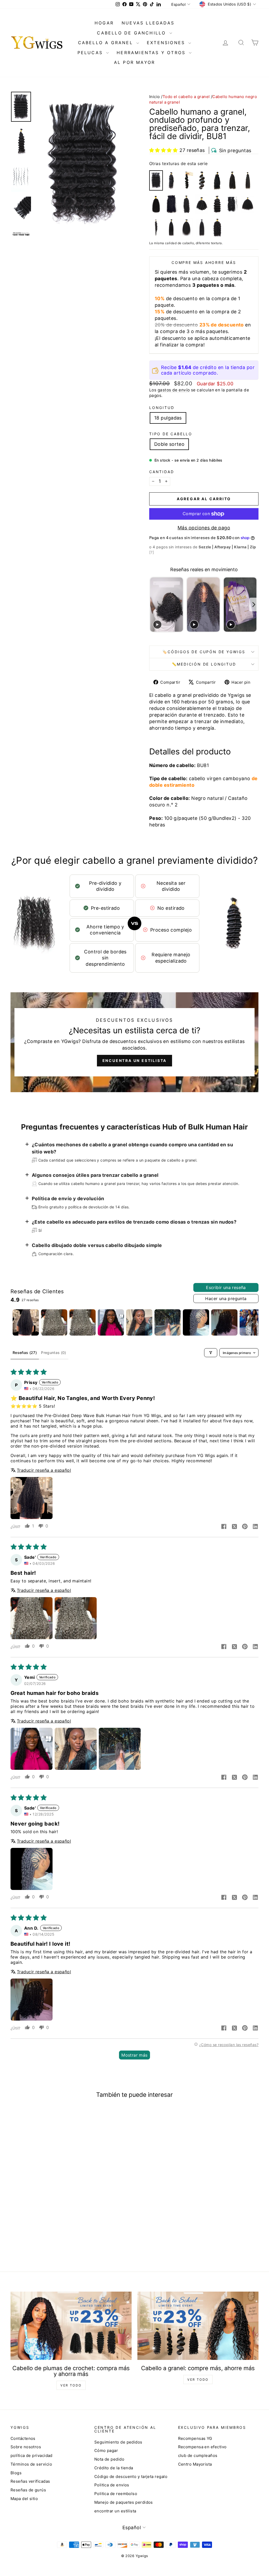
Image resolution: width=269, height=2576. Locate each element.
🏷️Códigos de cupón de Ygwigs (204, 652)
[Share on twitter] (234, 1527)
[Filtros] (211, 1353)
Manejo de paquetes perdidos (124, 2502)
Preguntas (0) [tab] (54, 1353)
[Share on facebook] (224, 1527)
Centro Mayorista (195, 2464)
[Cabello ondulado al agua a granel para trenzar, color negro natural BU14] (217, 180)
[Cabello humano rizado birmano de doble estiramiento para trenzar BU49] (156, 204)
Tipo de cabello (171, 434)
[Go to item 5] (139, 1322)
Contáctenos (23, 2438)
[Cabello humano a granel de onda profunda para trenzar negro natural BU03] (171, 180)
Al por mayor (134, 62)
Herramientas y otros (152, 53)
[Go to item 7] (196, 1322)
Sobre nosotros (26, 2447)
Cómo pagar (106, 2450)
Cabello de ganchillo (132, 33)
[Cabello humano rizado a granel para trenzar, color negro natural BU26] (202, 204)
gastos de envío (174, 390)
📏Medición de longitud (204, 664)
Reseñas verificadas (30, 2481)
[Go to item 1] (26, 1322)
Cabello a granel (107, 43)
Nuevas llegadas (148, 23)
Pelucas (91, 53)
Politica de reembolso (116, 2494)
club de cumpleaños (198, 2455)
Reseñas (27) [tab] (25, 1353)
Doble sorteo (169, 444)
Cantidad (162, 472)
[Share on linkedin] (255, 1527)
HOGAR (104, 23)
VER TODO (71, 2385)
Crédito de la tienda (114, 2468)
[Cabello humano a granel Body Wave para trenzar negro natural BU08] (202, 180)
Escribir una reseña (226, 1287)
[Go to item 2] (54, 1322)
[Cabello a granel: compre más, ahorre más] (198, 2326)
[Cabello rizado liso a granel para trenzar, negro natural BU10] (187, 228)
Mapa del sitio (24, 2499)
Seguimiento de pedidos (118, 2442)
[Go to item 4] (111, 1322)
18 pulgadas (168, 418)
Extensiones (167, 43)
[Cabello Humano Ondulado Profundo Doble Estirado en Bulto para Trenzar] (217, 228)
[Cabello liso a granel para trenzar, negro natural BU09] (171, 228)
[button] (163, 150)
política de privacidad (32, 2455)
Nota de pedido (109, 2459)
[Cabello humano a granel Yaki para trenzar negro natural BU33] (202, 228)
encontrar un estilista (115, 2511)
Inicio (155, 97)
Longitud (162, 408)
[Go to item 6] (168, 1322)
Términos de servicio (31, 2464)
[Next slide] (254, 605)
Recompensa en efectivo (202, 2447)
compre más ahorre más (204, 262)
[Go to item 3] (82, 1322)
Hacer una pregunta (226, 1299)
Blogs (16, 2473)
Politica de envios (112, 2485)
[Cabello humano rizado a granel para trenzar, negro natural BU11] (248, 204)
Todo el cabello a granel (186, 97)
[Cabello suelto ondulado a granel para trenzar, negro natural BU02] (187, 180)
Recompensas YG (195, 2438)
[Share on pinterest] (245, 1527)
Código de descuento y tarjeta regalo (131, 2477)
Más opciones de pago (204, 528)
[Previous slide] (154, 605)
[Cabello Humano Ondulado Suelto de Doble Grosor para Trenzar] (217, 204)
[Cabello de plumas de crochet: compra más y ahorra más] (71, 2326)
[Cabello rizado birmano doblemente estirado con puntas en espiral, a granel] (187, 204)
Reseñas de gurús (28, 2490)
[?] (152, 552)
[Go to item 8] (224, 1322)
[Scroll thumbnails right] (252, 1322)
